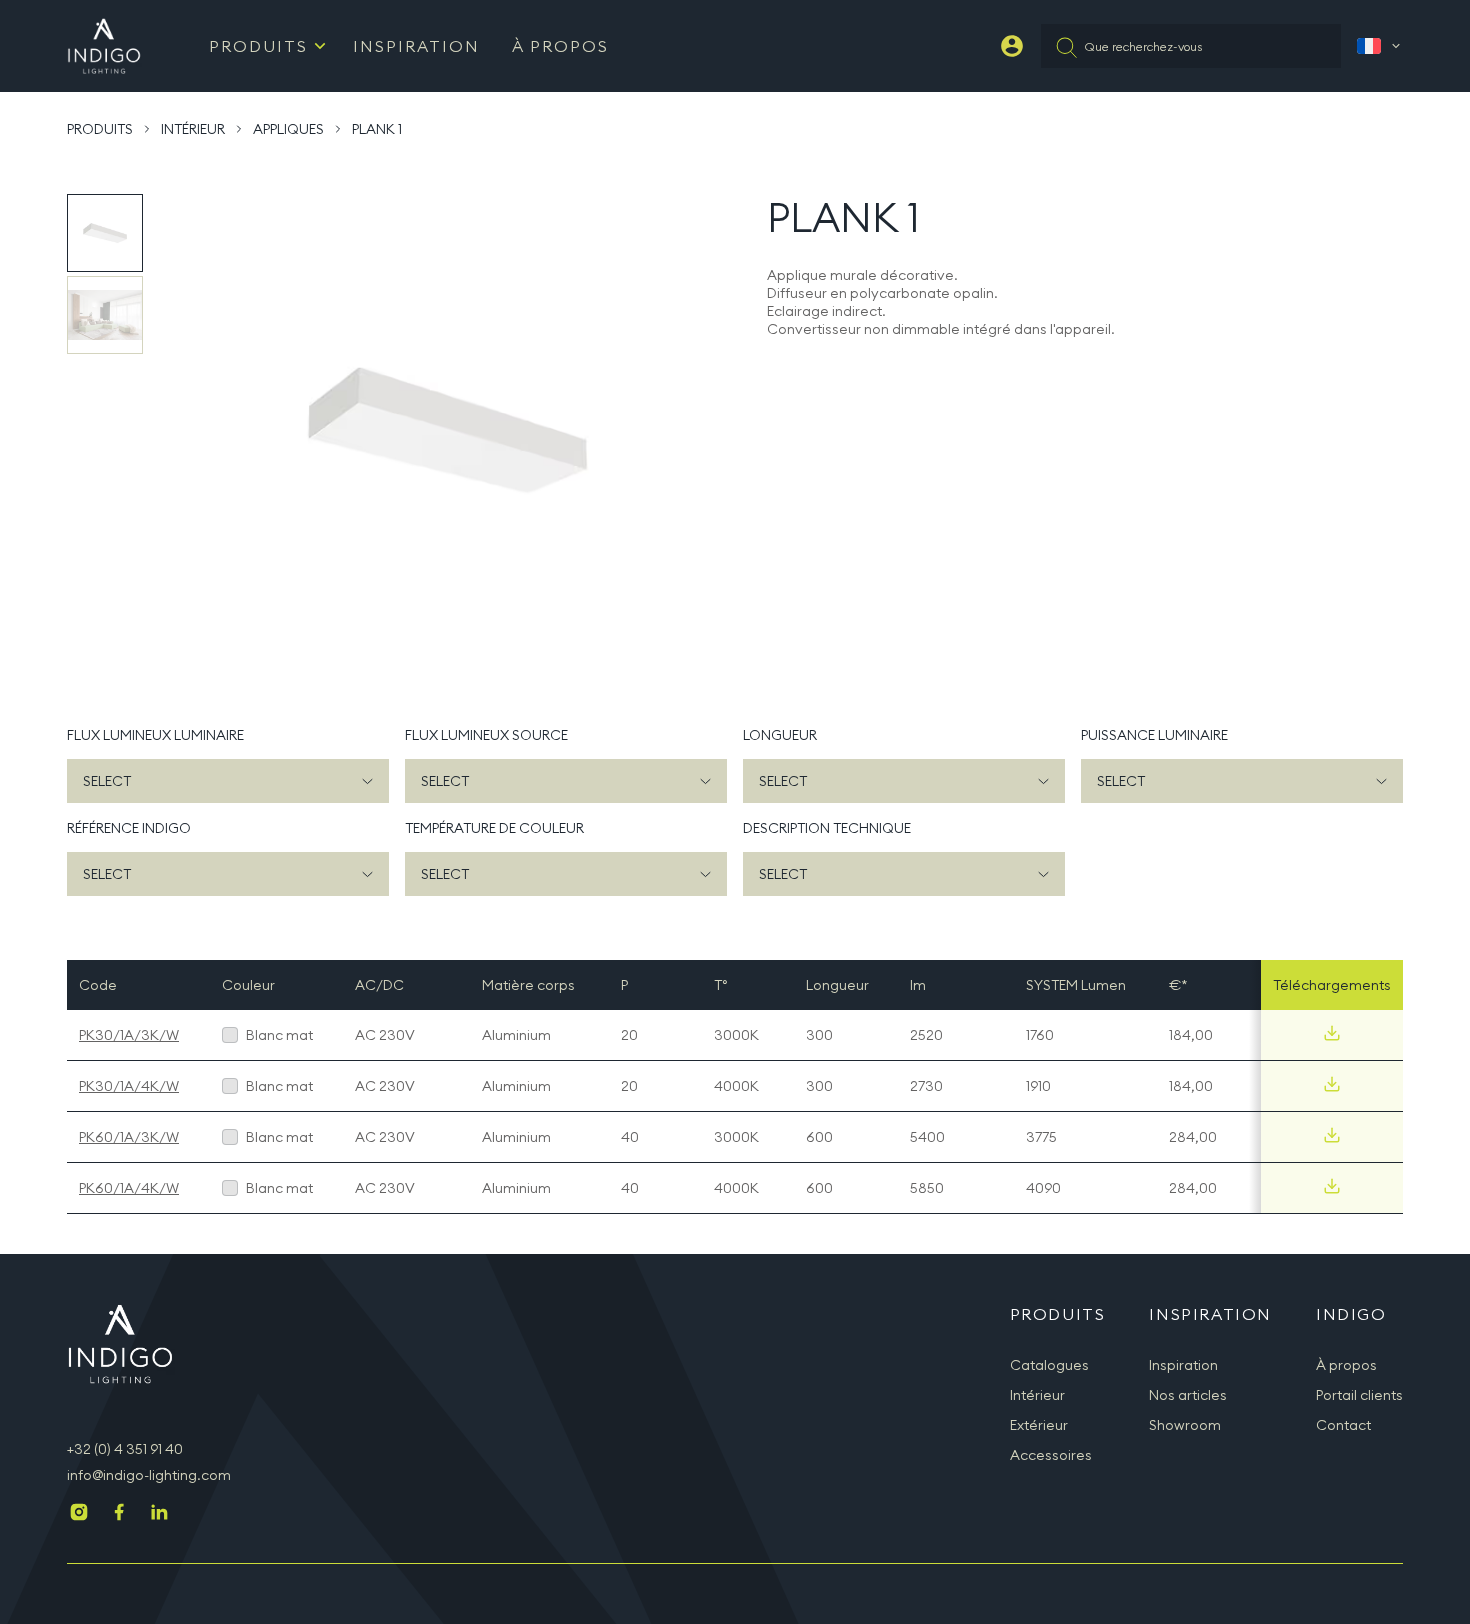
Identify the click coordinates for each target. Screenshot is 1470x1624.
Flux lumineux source (486, 735)
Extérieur (1039, 1425)
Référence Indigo (129, 828)
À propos (560, 46)
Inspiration (416, 46)
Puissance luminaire (1154, 735)
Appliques (288, 129)
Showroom (1185, 1425)
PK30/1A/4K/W (129, 1086)
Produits (258, 46)
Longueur (780, 735)
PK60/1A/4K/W (129, 1188)
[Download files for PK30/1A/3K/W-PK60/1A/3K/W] (1332, 1135)
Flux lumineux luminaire (155, 735)
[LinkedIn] (159, 1514)
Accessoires (1051, 1455)
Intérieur (193, 129)
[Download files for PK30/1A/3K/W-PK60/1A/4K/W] (1332, 1186)
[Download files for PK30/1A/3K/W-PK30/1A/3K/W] (1332, 1033)
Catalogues (1049, 1365)
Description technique (827, 828)
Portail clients (1359, 1395)
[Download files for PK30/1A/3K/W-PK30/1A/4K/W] (1332, 1084)
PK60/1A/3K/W (129, 1137)
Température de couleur (494, 828)
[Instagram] (79, 1514)
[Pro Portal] (1012, 46)
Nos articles (1188, 1395)
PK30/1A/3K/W (129, 1035)
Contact (1343, 1425)
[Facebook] (119, 1514)
